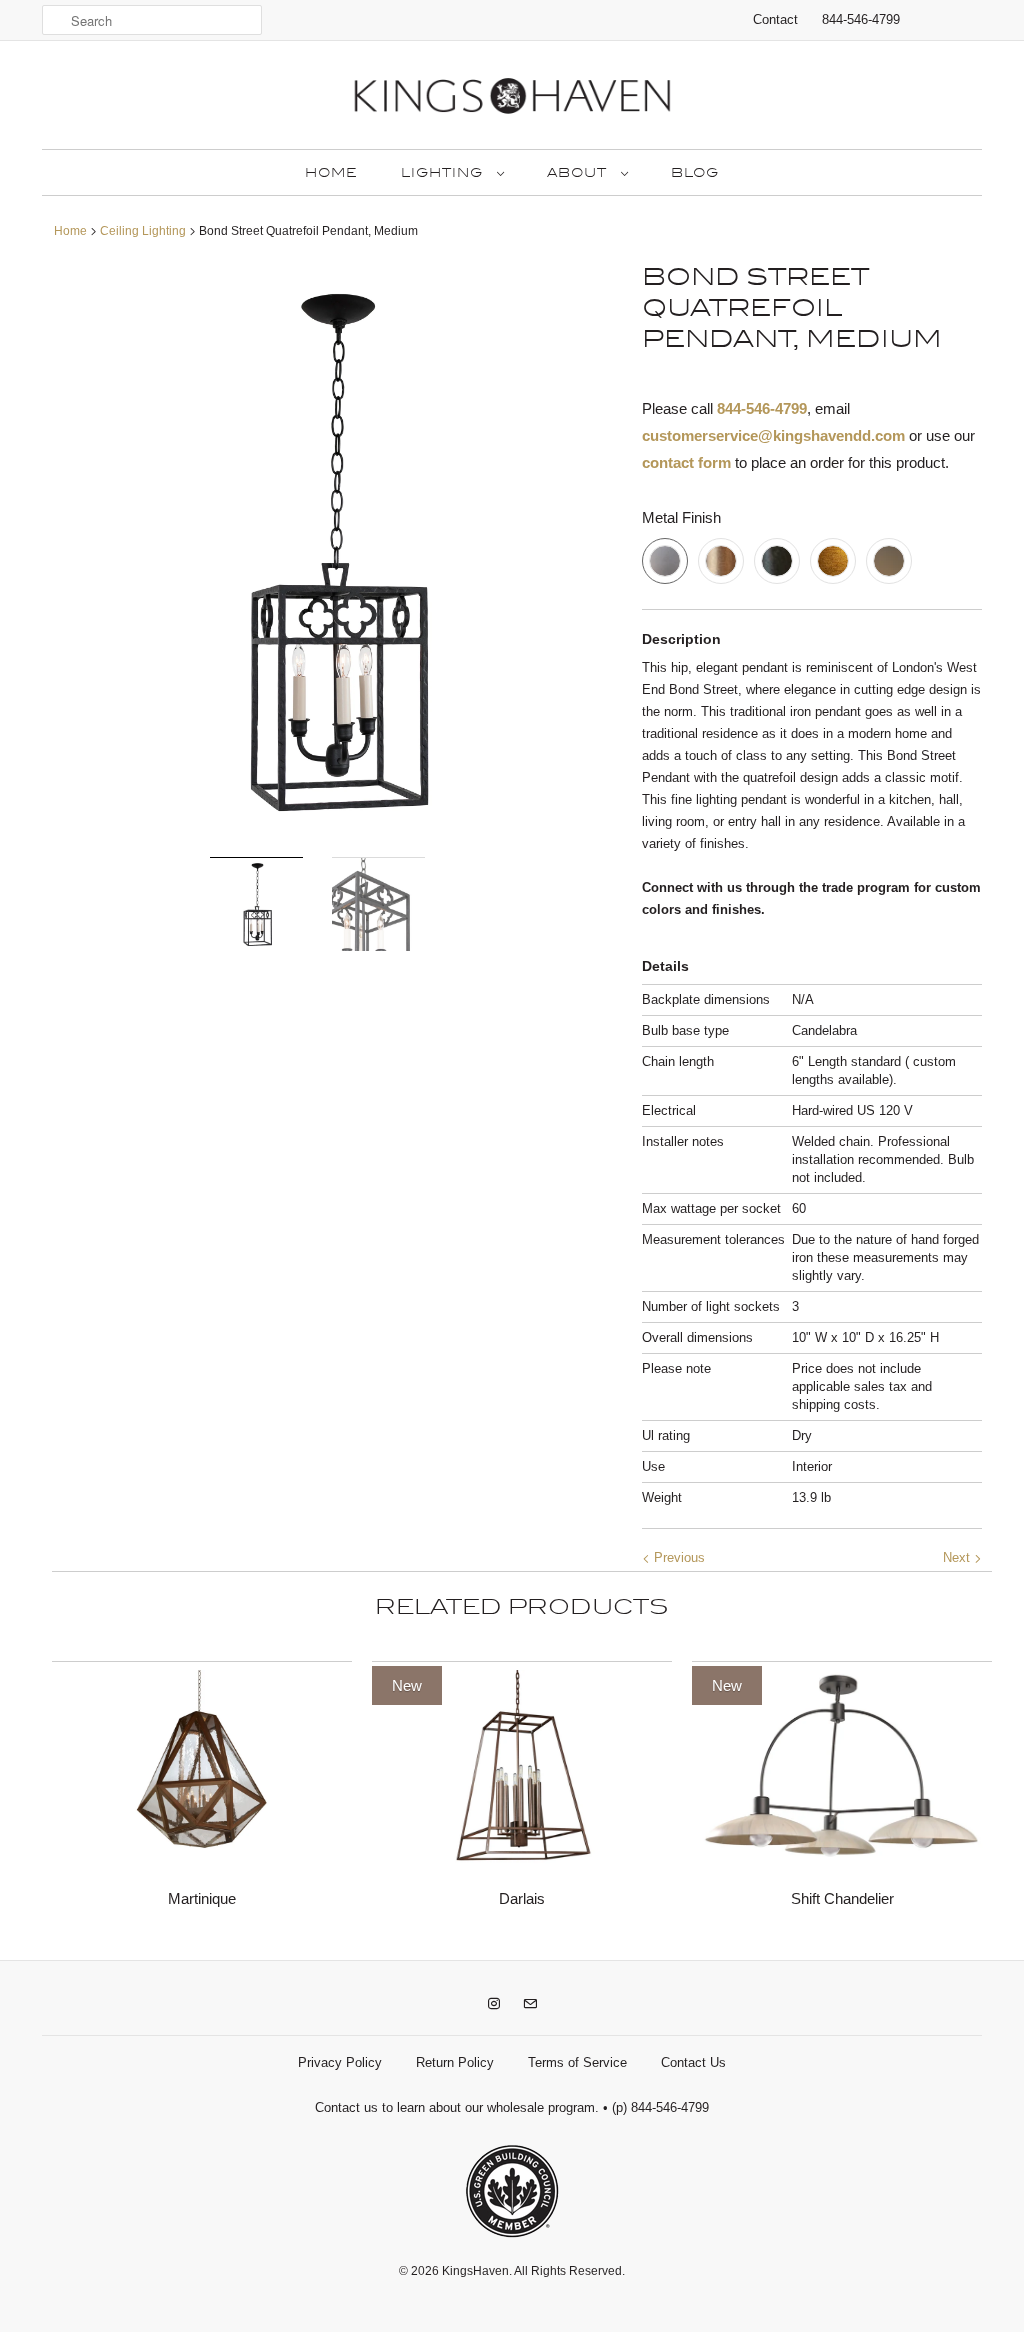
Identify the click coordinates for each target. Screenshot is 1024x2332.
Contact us (346, 2107)
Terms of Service (577, 2062)
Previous (677, 1557)
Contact (775, 19)
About (579, 173)
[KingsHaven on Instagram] (494, 2004)
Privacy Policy (340, 2062)
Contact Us (693, 2062)
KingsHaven (475, 2271)
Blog (695, 173)
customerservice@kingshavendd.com (773, 435)
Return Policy (455, 2062)
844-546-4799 (861, 19)
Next (958, 1557)
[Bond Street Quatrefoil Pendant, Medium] (332, 552)
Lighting (444, 173)
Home (331, 173)
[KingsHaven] (512, 100)
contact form (686, 462)
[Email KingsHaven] (530, 2004)
